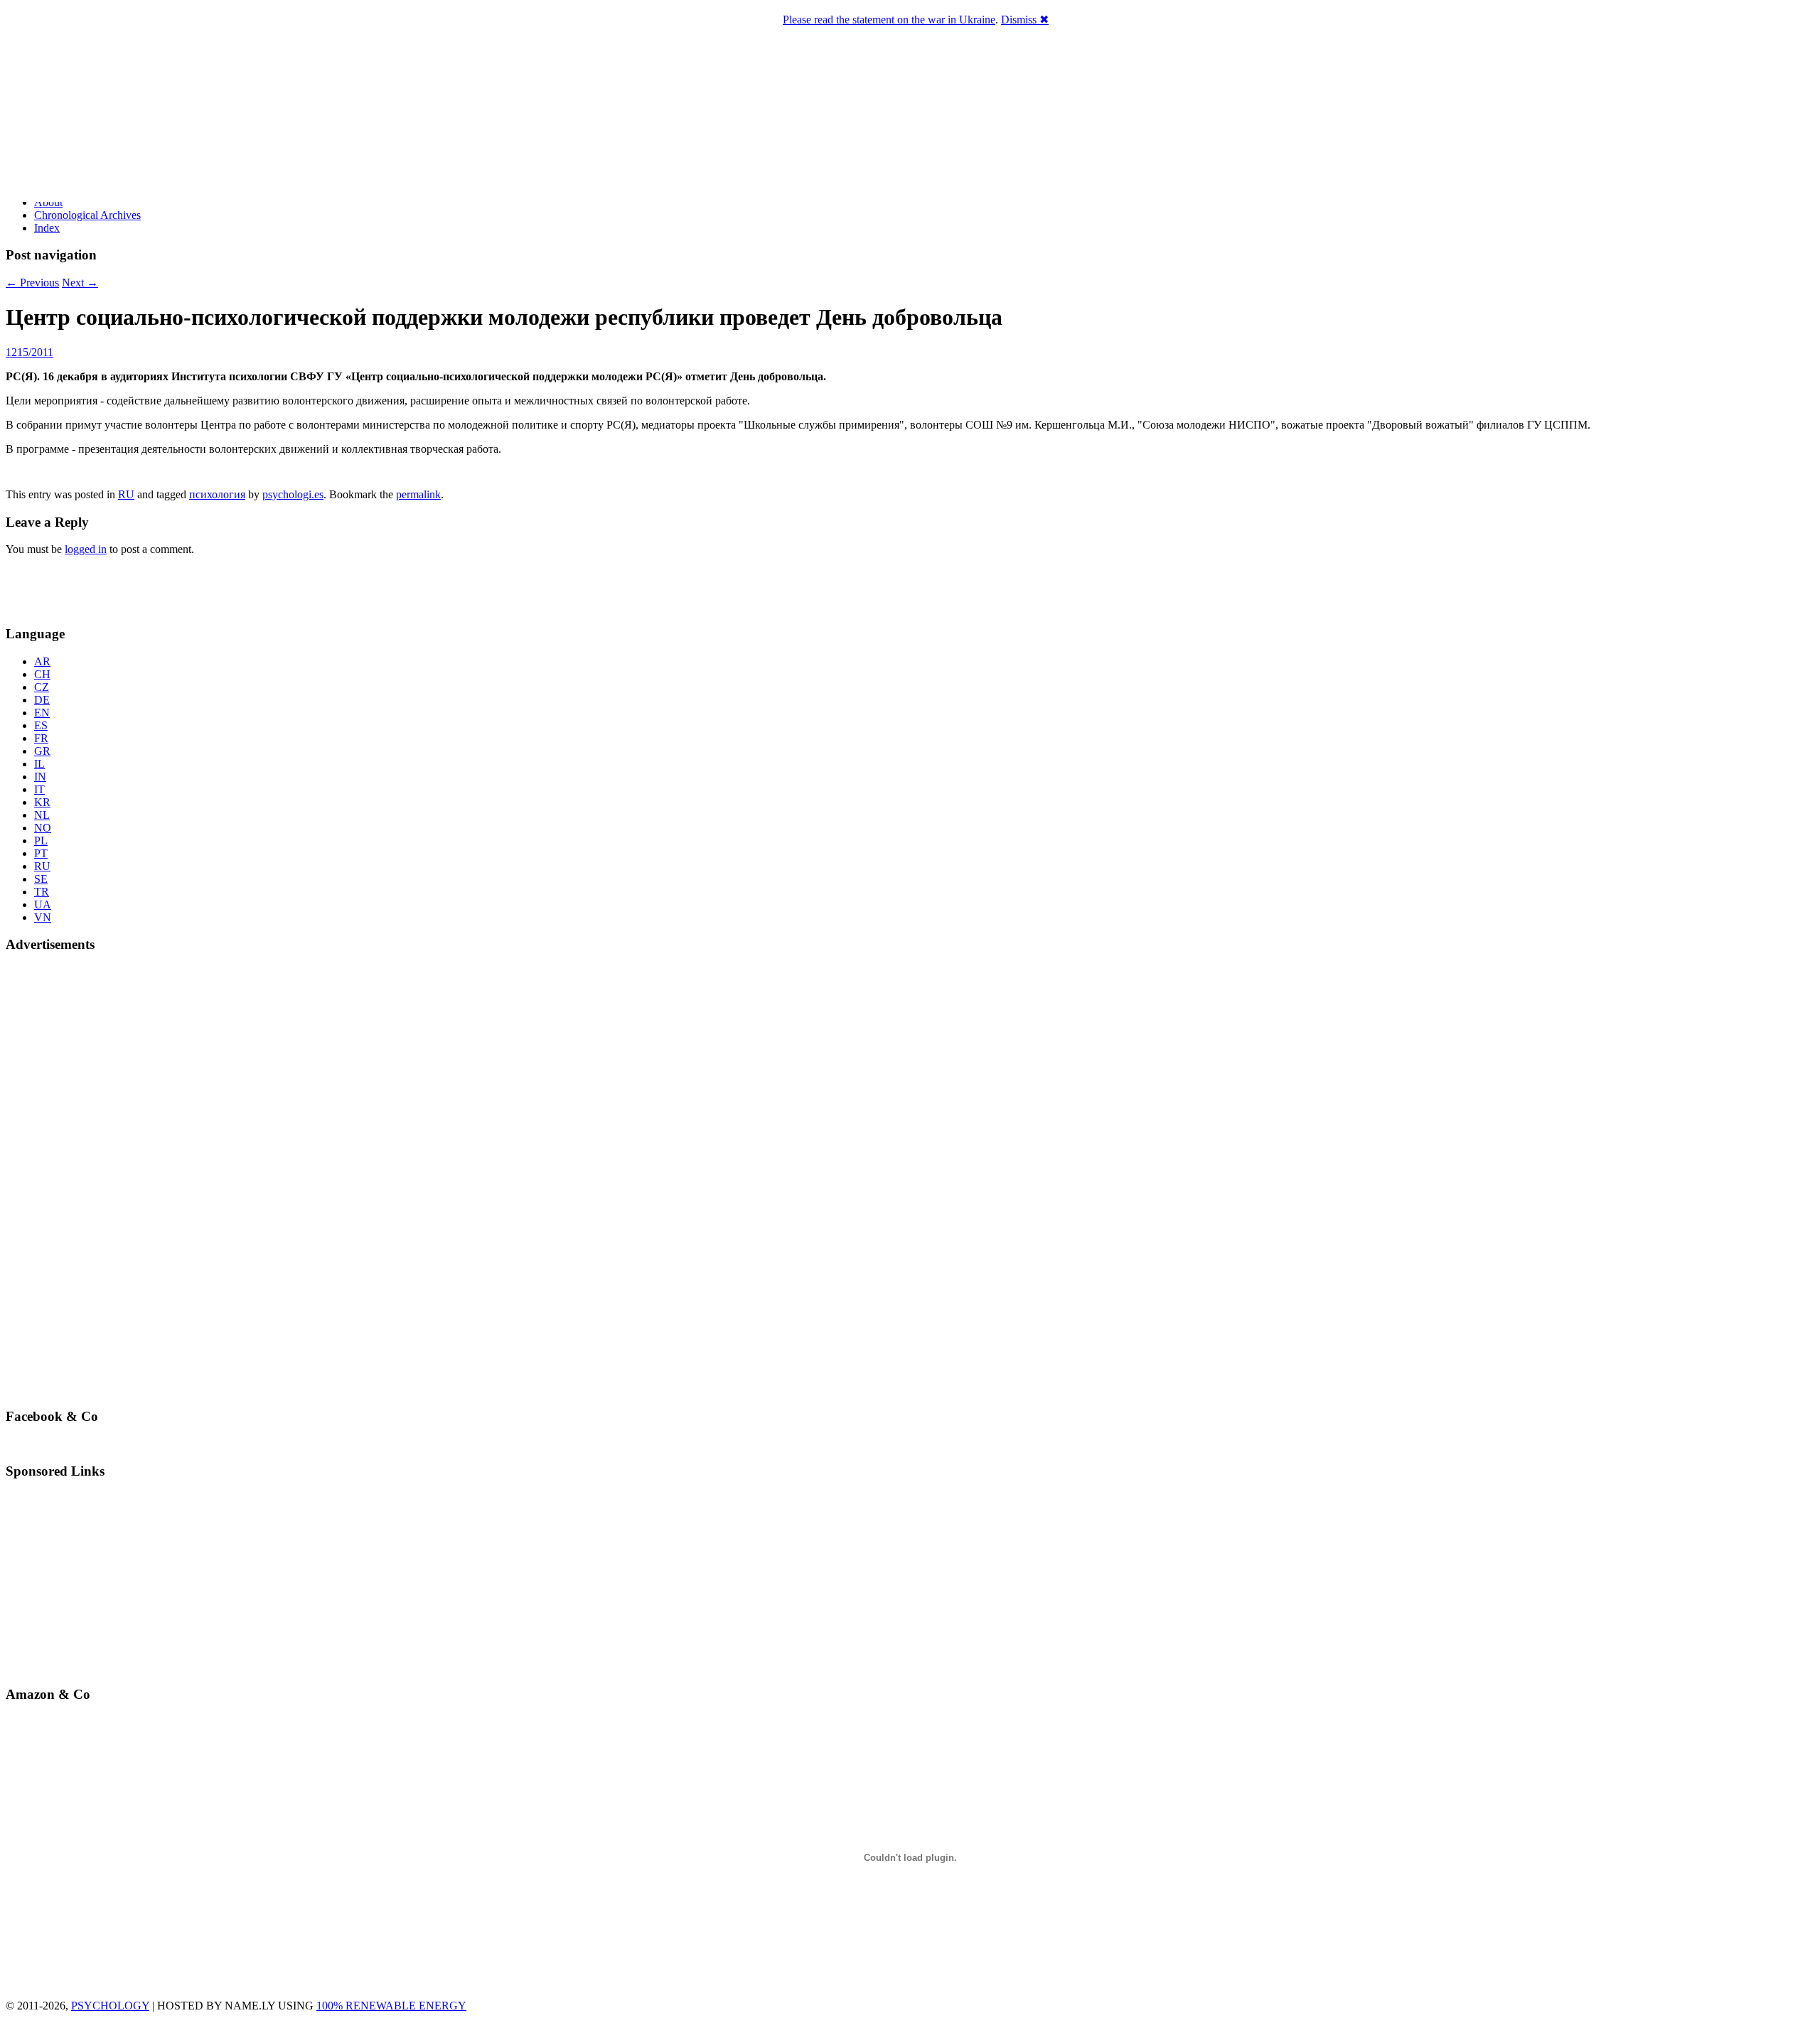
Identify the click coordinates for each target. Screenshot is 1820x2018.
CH (42, 674)
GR (42, 751)
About (48, 202)
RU (126, 494)
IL (39, 764)
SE (41, 879)
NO (43, 828)
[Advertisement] (89, 589)
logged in (86, 549)
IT (39, 789)
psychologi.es (293, 494)
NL (42, 815)
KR (42, 802)
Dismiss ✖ (1025, 20)
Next (80, 283)
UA (43, 905)
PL (41, 841)
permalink (418, 494)
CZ (42, 687)
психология (217, 494)
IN (40, 777)
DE (42, 700)
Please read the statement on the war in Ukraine (889, 20)
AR (42, 661)
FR (41, 738)
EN (42, 713)
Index (47, 228)
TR (42, 892)
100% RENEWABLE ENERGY (391, 2006)
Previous (32, 283)
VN (43, 917)
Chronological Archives (87, 215)
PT (41, 853)
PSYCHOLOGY (110, 2006)
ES (41, 725)
